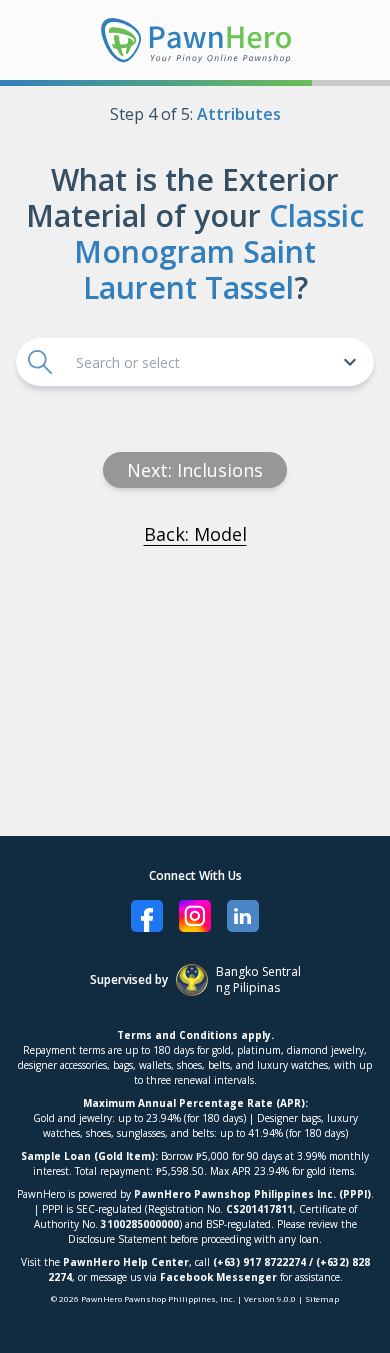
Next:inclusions (195, 470)
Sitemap (322, 1298)
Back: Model (195, 534)
